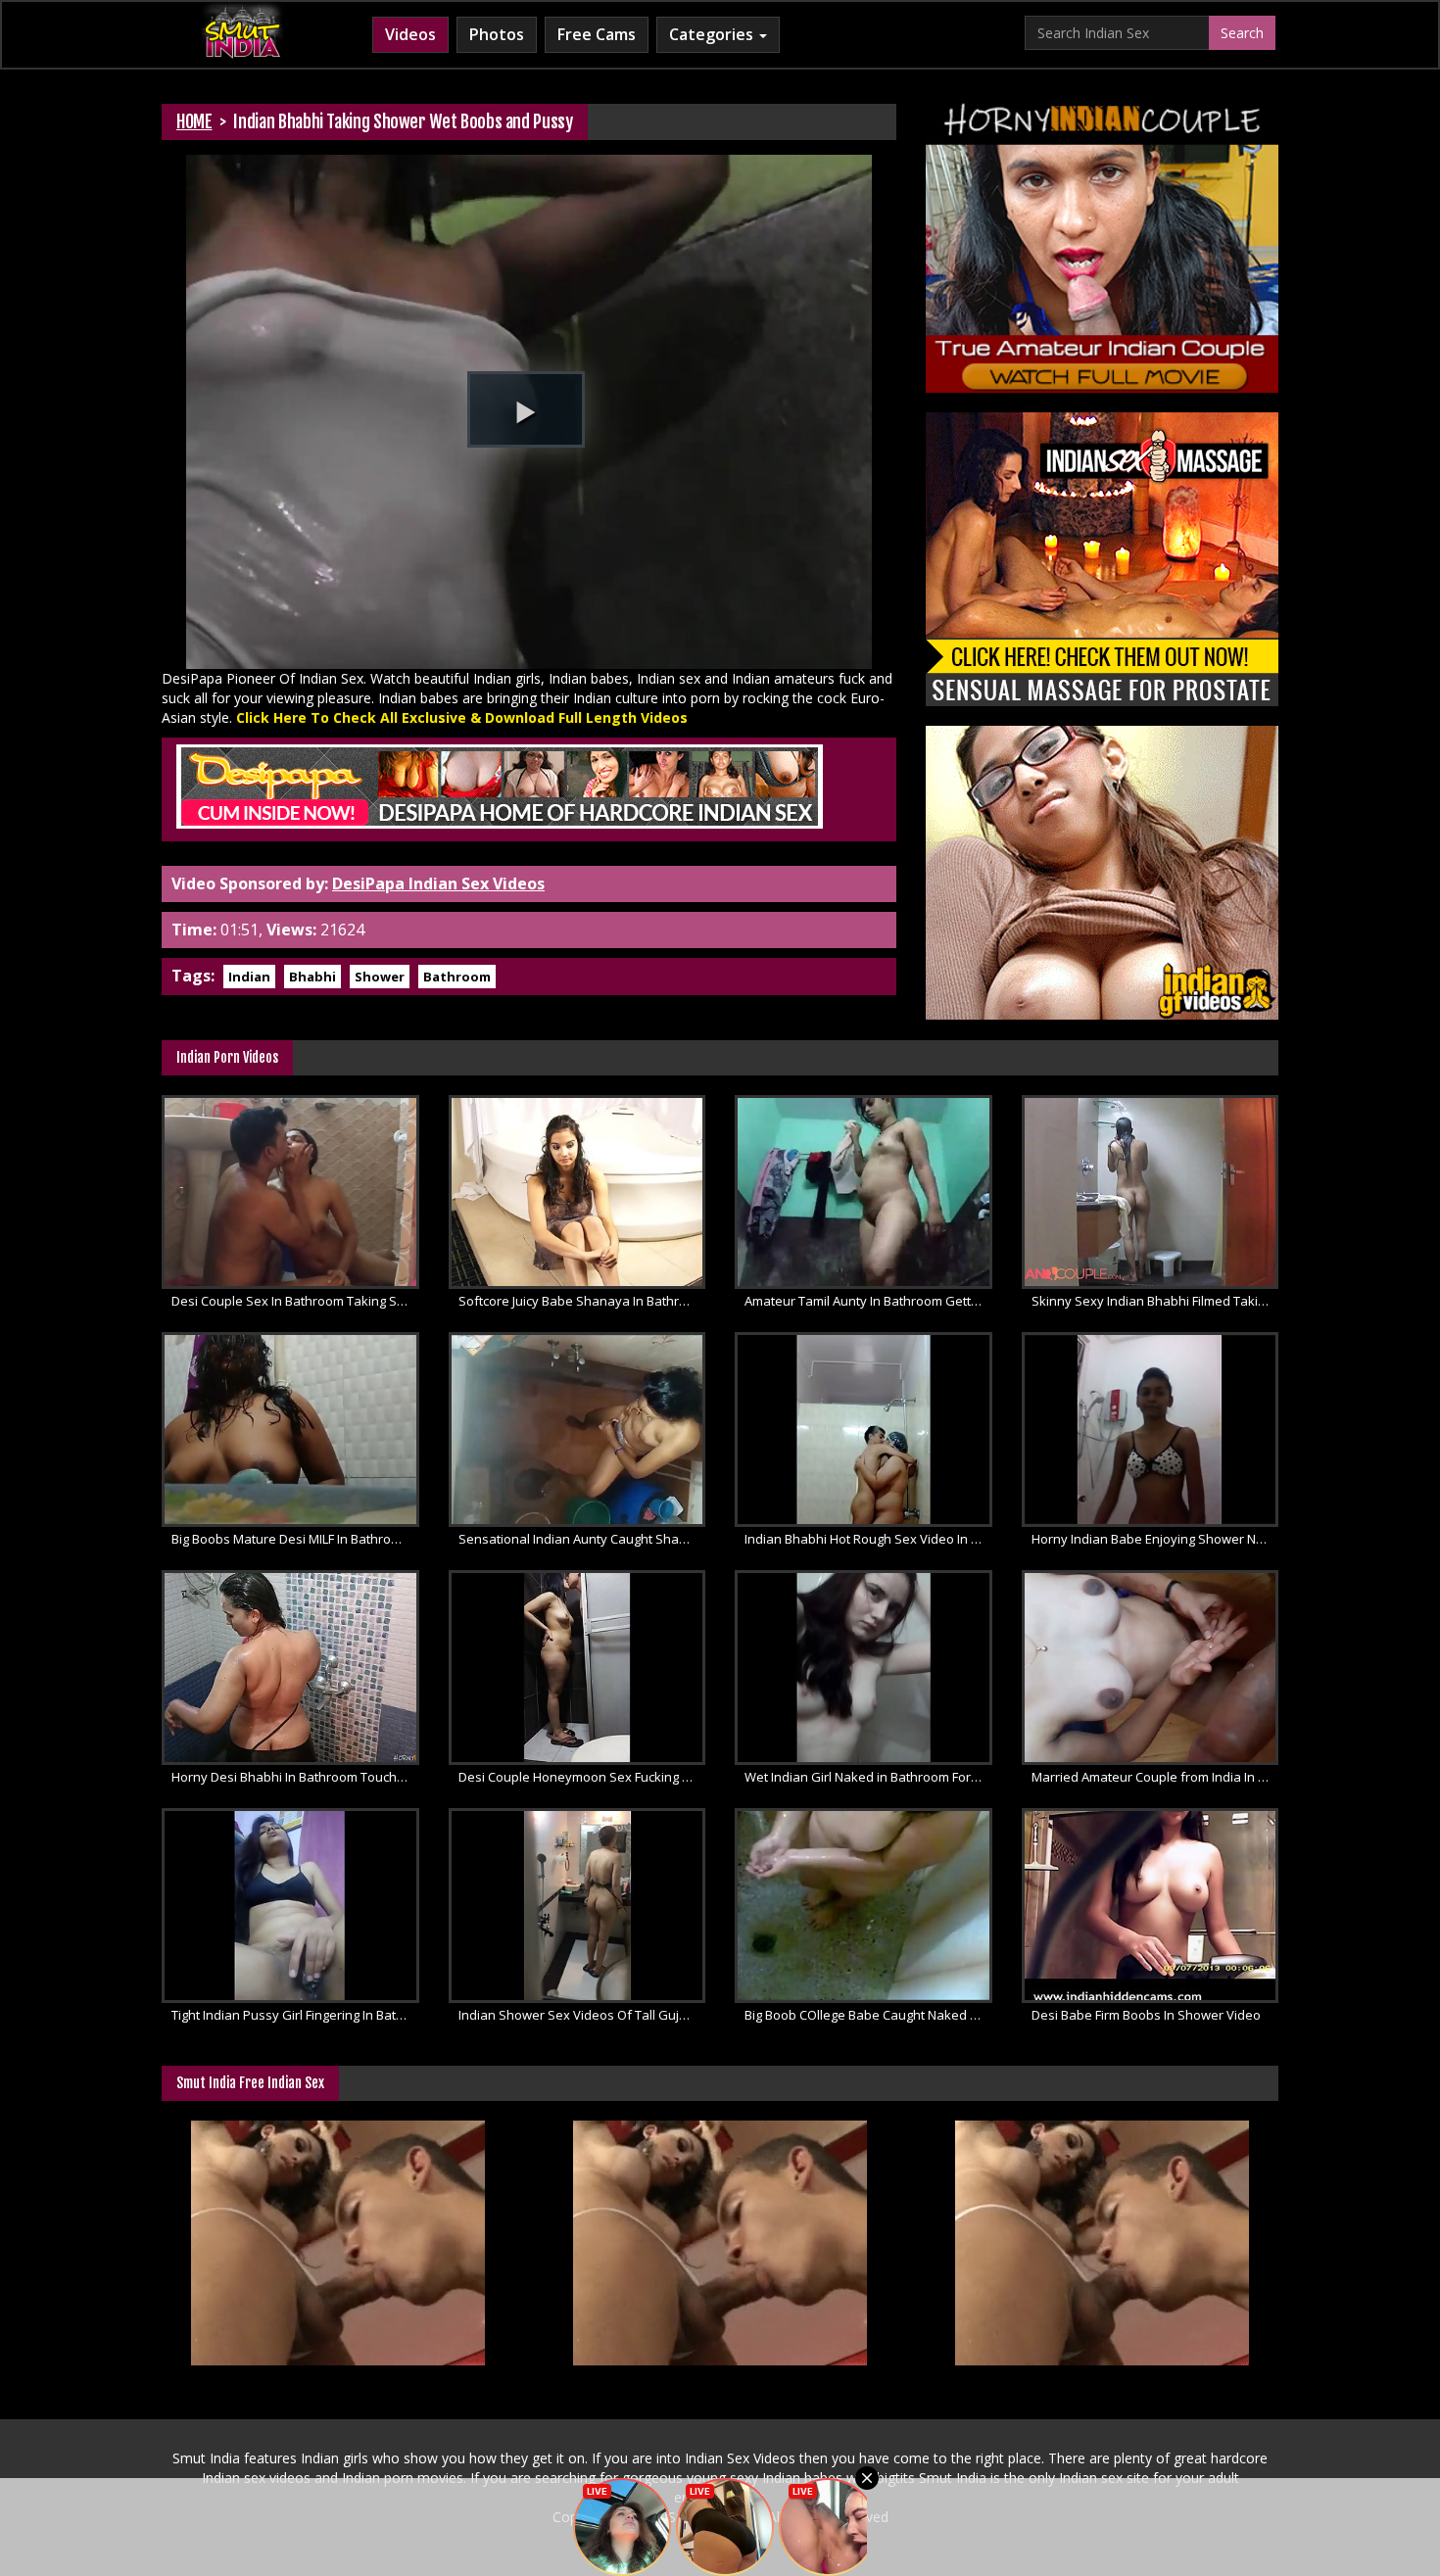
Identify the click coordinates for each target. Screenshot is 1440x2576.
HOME (194, 121)
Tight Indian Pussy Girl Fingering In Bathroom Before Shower (295, 2015)
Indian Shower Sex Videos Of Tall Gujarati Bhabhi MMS (582, 2015)
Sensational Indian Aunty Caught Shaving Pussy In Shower (582, 1539)
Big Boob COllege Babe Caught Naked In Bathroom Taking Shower (868, 2015)
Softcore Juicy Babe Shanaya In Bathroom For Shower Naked (582, 1301)
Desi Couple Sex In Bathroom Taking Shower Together (295, 1301)
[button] (526, 409)
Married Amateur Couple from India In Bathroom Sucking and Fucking (1155, 1777)
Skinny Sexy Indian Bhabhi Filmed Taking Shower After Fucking (1155, 1301)
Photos (497, 34)
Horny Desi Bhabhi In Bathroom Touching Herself (295, 1777)
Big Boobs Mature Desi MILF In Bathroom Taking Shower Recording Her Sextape (295, 1539)
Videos (410, 34)
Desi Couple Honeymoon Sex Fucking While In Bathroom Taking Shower (582, 1777)
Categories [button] (713, 34)
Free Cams (597, 34)
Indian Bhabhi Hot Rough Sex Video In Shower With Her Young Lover (868, 1539)
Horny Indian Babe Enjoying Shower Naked (1155, 1539)
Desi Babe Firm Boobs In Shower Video (1146, 2015)
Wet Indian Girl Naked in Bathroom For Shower (868, 1777)
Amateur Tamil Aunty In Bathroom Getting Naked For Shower (868, 1301)
